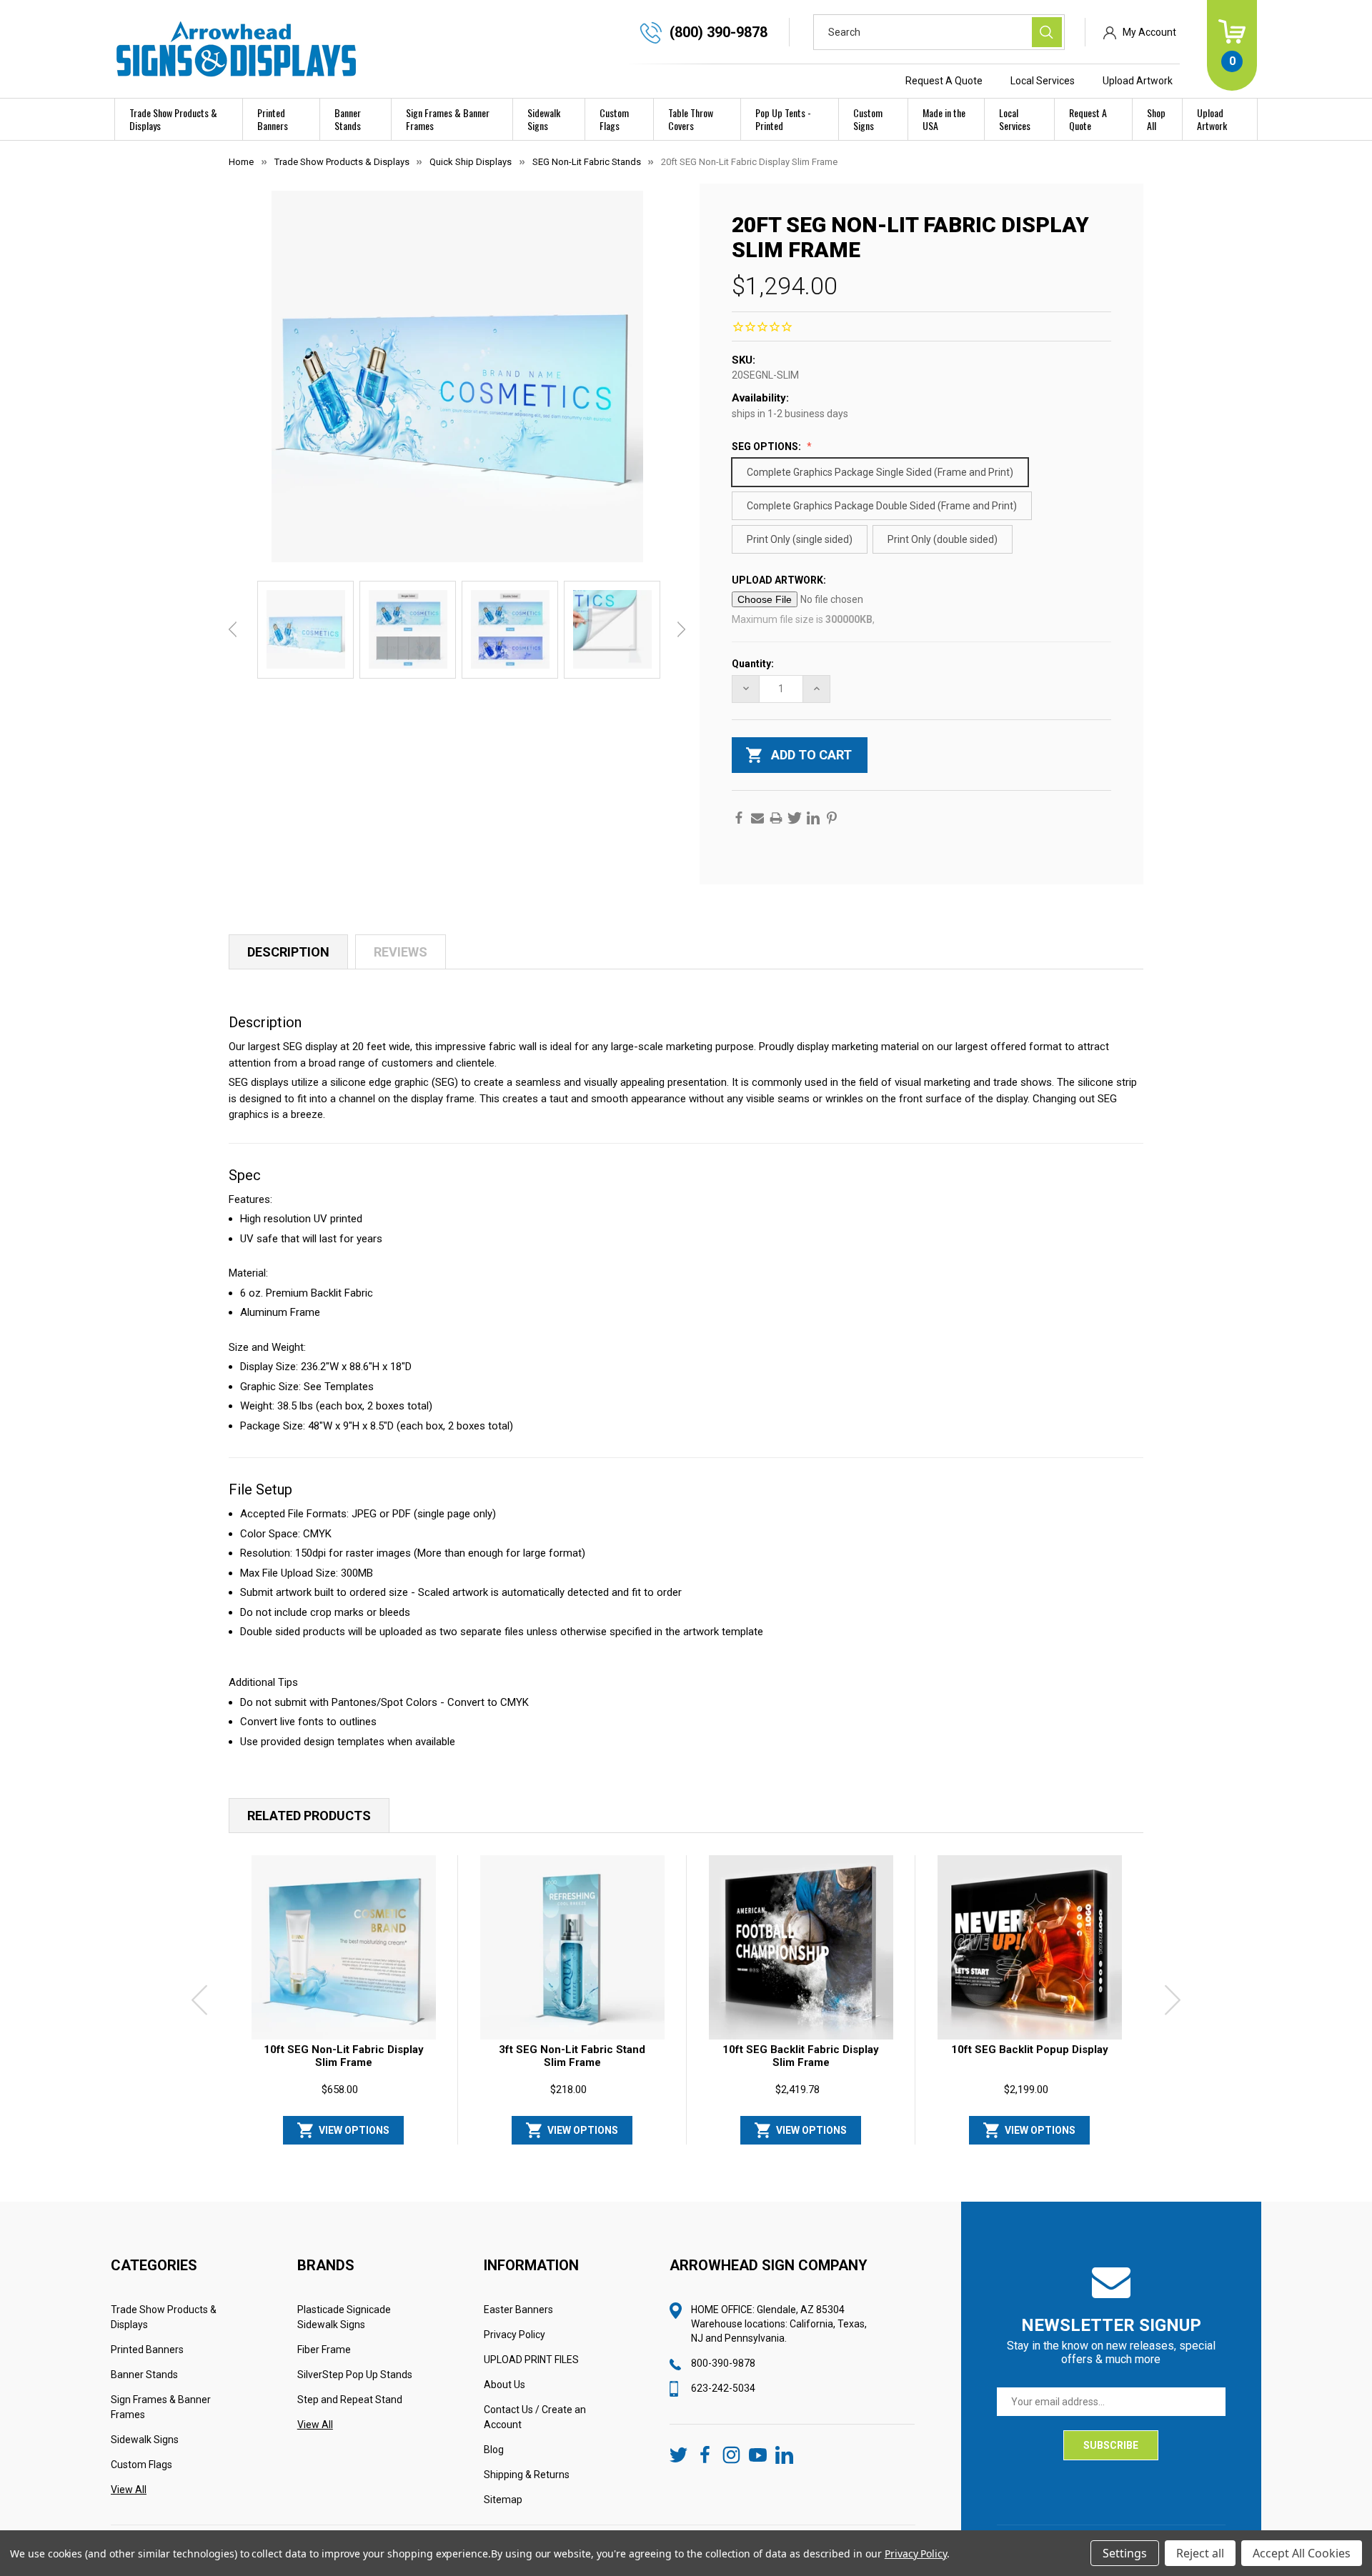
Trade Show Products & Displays (173, 119)
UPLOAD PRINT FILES (531, 2360)
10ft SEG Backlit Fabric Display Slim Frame (801, 2056)
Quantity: (753, 664)
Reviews (401, 952)
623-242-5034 (723, 2388)
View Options (354, 2130)
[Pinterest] (832, 818)
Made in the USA (944, 119)
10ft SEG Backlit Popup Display (1030, 2050)
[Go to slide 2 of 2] (697, 2152)
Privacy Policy (514, 2335)
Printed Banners (273, 119)
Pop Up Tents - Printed (783, 119)
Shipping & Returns (527, 2475)
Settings (1125, 2553)
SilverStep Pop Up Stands (355, 2375)
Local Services (1043, 81)
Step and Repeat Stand (350, 2400)
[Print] (776, 818)
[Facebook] (739, 818)
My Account (1149, 32)
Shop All (1156, 119)
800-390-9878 (723, 2363)
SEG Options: (767, 446)
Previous (233, 629)
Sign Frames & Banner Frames (448, 119)
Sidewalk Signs (544, 119)
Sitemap (503, 2500)
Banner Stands (348, 119)
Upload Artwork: (780, 580)
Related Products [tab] (309, 1816)
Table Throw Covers (691, 119)
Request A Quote (944, 81)
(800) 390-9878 (719, 32)
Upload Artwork (1138, 81)
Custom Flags (614, 119)
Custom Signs (868, 119)
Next (681, 629)
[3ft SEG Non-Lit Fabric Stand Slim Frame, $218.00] (572, 1947)
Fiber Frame (324, 2350)
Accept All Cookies (1302, 2553)
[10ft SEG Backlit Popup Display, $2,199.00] (1030, 1947)
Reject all (1200, 2553)
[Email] (757, 818)
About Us (504, 2385)
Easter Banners (518, 2310)
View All (129, 2490)
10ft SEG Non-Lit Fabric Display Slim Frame (344, 2056)
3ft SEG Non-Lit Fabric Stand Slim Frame (572, 2056)
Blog (494, 2450)
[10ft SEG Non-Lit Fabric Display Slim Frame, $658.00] (344, 1947)
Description (288, 952)
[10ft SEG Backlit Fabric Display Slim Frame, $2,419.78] (801, 1947)
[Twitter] (795, 818)
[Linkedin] (813, 818)
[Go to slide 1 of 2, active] (675, 2152)
